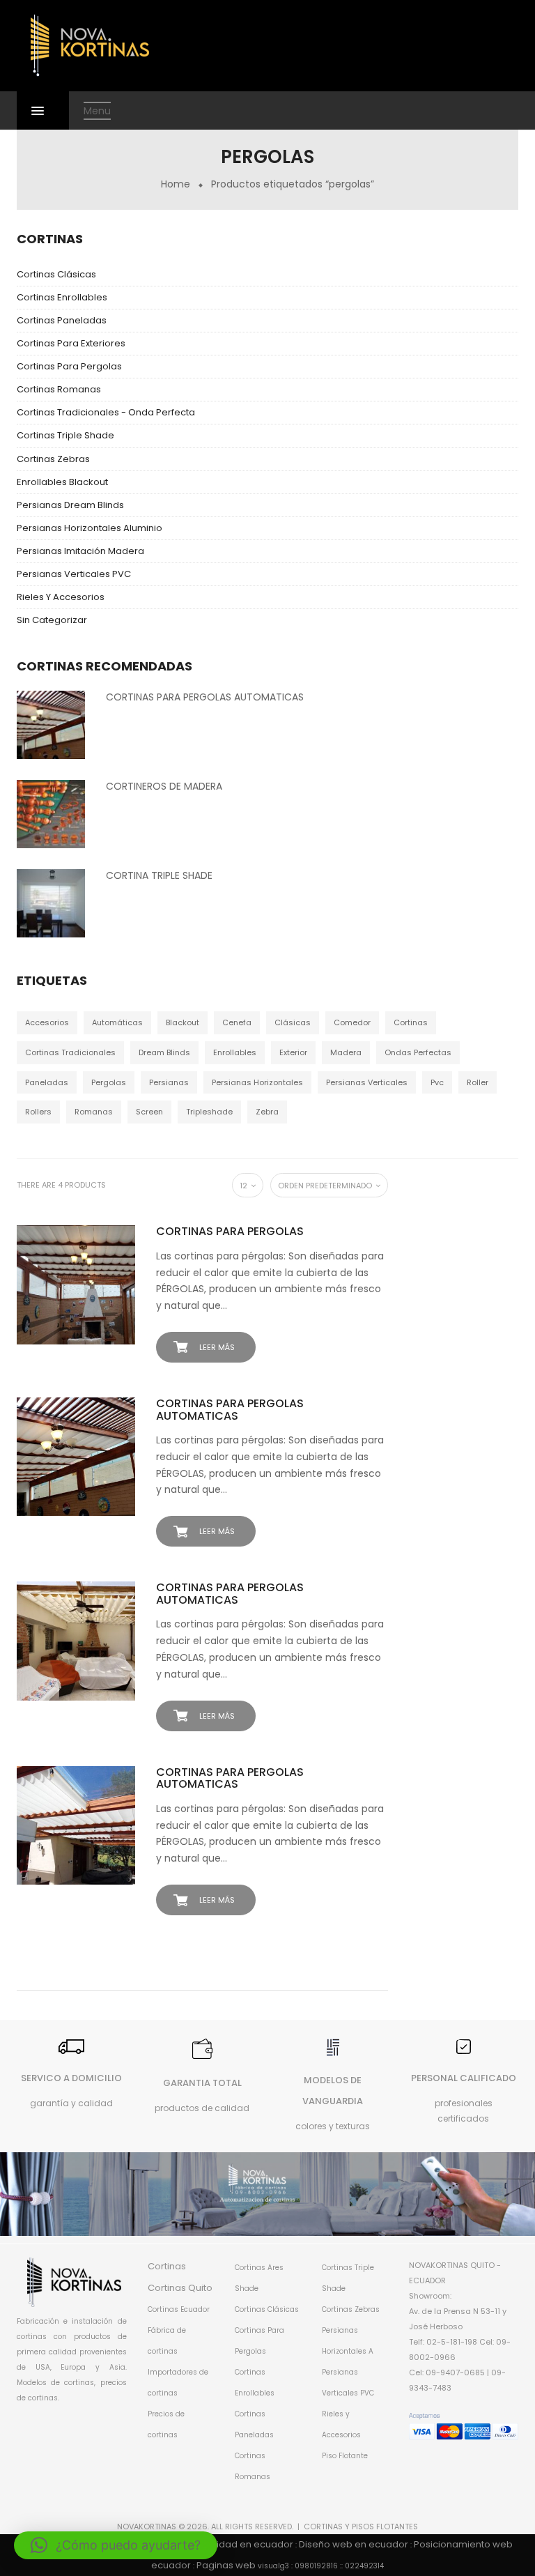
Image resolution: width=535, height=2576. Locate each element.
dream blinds (164, 1052)
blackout (183, 1022)
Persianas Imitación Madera (80, 551)
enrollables (235, 1052)
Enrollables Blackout (62, 482)
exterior (293, 1052)
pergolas (109, 1082)
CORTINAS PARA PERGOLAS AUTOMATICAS (205, 697)
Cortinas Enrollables (62, 297)
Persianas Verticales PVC (74, 574)
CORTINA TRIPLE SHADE (159, 875)
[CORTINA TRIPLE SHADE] (51, 903)
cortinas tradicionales (70, 1052)
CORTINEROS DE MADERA (164, 786)
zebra (267, 1112)
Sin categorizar (52, 620)
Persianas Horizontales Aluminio (90, 528)
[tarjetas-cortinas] (464, 2426)
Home (176, 184)
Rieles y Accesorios (61, 597)
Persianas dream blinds (70, 505)
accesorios (47, 1022)
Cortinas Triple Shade (65, 435)
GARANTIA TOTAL (202, 2083)
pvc (437, 1082)
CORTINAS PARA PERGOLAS (230, 1231)
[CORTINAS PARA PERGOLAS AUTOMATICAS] (51, 724)
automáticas (117, 1022)
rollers (38, 1112)
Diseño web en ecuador (354, 2544)
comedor (352, 1022)
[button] (116, 2545)
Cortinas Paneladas (62, 320)
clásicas (293, 1022)
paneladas (47, 1082)
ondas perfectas (418, 1052)
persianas (169, 1082)
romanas (94, 1112)
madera (346, 1052)
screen (149, 1112)
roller (478, 1082)
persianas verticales (367, 1082)
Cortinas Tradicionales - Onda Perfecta (106, 412)
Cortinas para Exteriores (71, 343)
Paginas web (226, 2565)
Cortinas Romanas (59, 389)
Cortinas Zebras (53, 459)
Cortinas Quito (180, 2288)
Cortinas (167, 2266)
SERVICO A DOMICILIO (71, 2078)
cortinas (411, 1022)
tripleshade (209, 1112)
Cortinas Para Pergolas (69, 366)
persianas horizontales (257, 1082)
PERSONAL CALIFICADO (464, 2078)
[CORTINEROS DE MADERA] (51, 813)
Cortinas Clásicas (56, 274)
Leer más (217, 1347)
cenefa (237, 1022)
